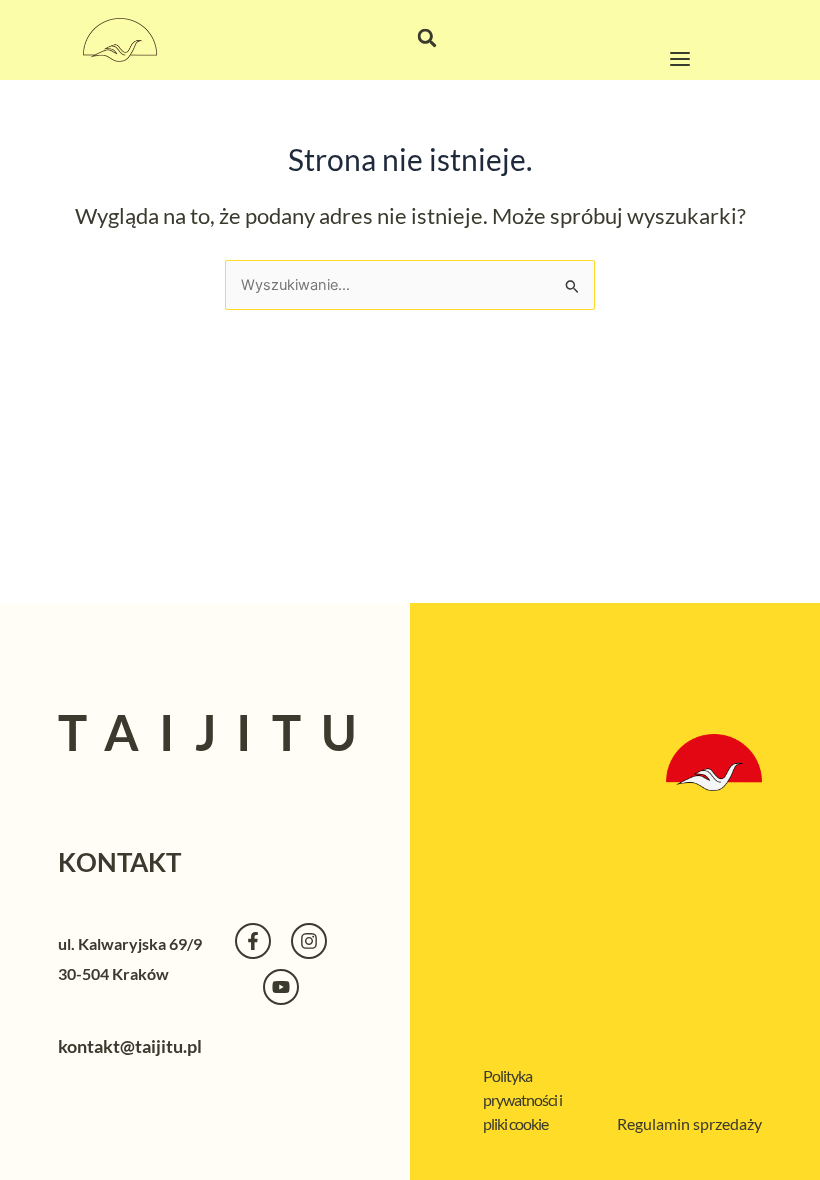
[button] (427, 38)
